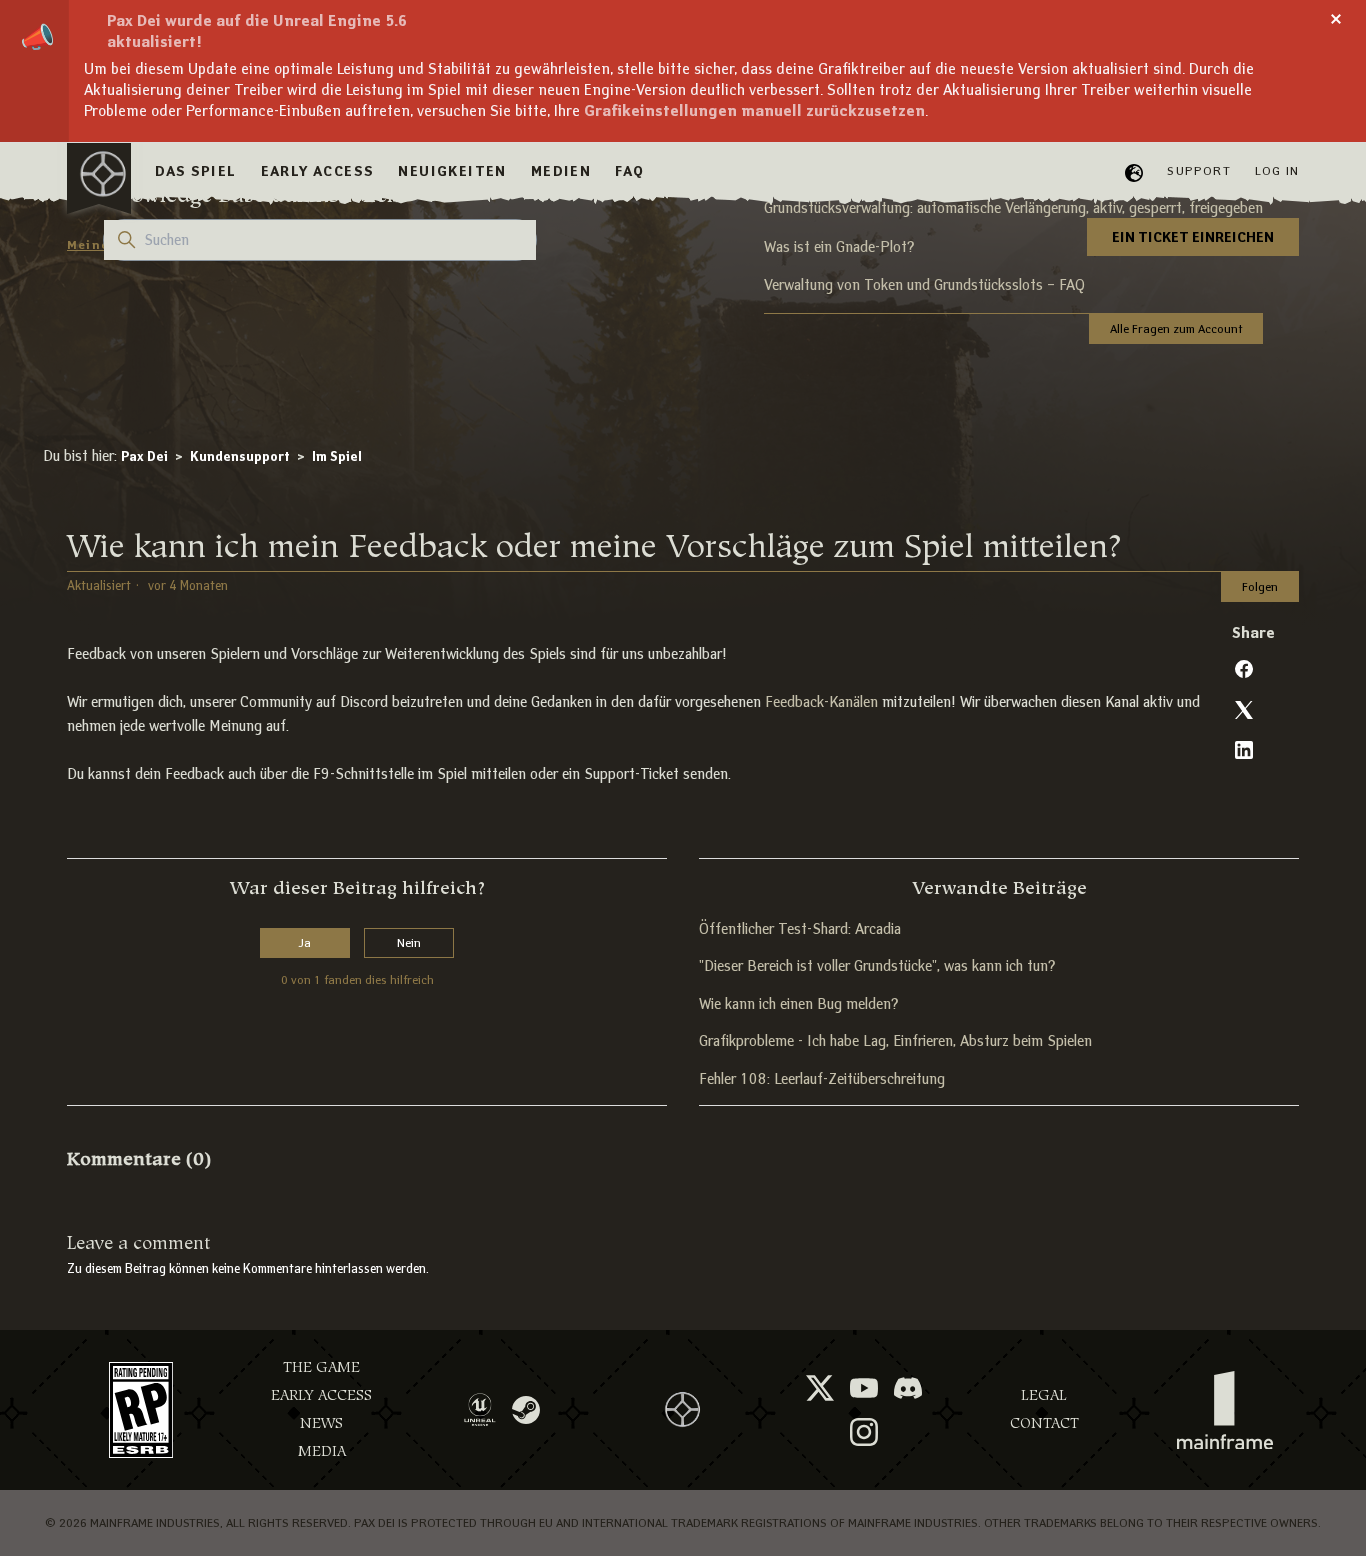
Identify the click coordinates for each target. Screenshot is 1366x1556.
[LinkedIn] (1244, 750)
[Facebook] (1244, 669)
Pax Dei (144, 456)
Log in (1277, 170)
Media (322, 1451)
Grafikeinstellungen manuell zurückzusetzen (754, 110)
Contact (1044, 1423)
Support (1198, 170)
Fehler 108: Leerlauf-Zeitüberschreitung (822, 1079)
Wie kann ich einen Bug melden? (798, 1004)
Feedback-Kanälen (821, 702)
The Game (321, 1367)
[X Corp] (1244, 710)
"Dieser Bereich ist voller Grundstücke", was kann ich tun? (877, 966)
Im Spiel (337, 456)
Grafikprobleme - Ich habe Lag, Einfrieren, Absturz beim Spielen (895, 1041)
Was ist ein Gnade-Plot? (839, 247)
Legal (1044, 1395)
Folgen (1260, 586)
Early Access (321, 1395)
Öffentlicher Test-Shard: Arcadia (800, 929)
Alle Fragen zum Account (1176, 328)
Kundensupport (240, 456)
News (321, 1423)
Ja (305, 942)
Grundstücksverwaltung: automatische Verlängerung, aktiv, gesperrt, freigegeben (1013, 208)
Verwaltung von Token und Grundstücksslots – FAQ (924, 285)
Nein (409, 942)
